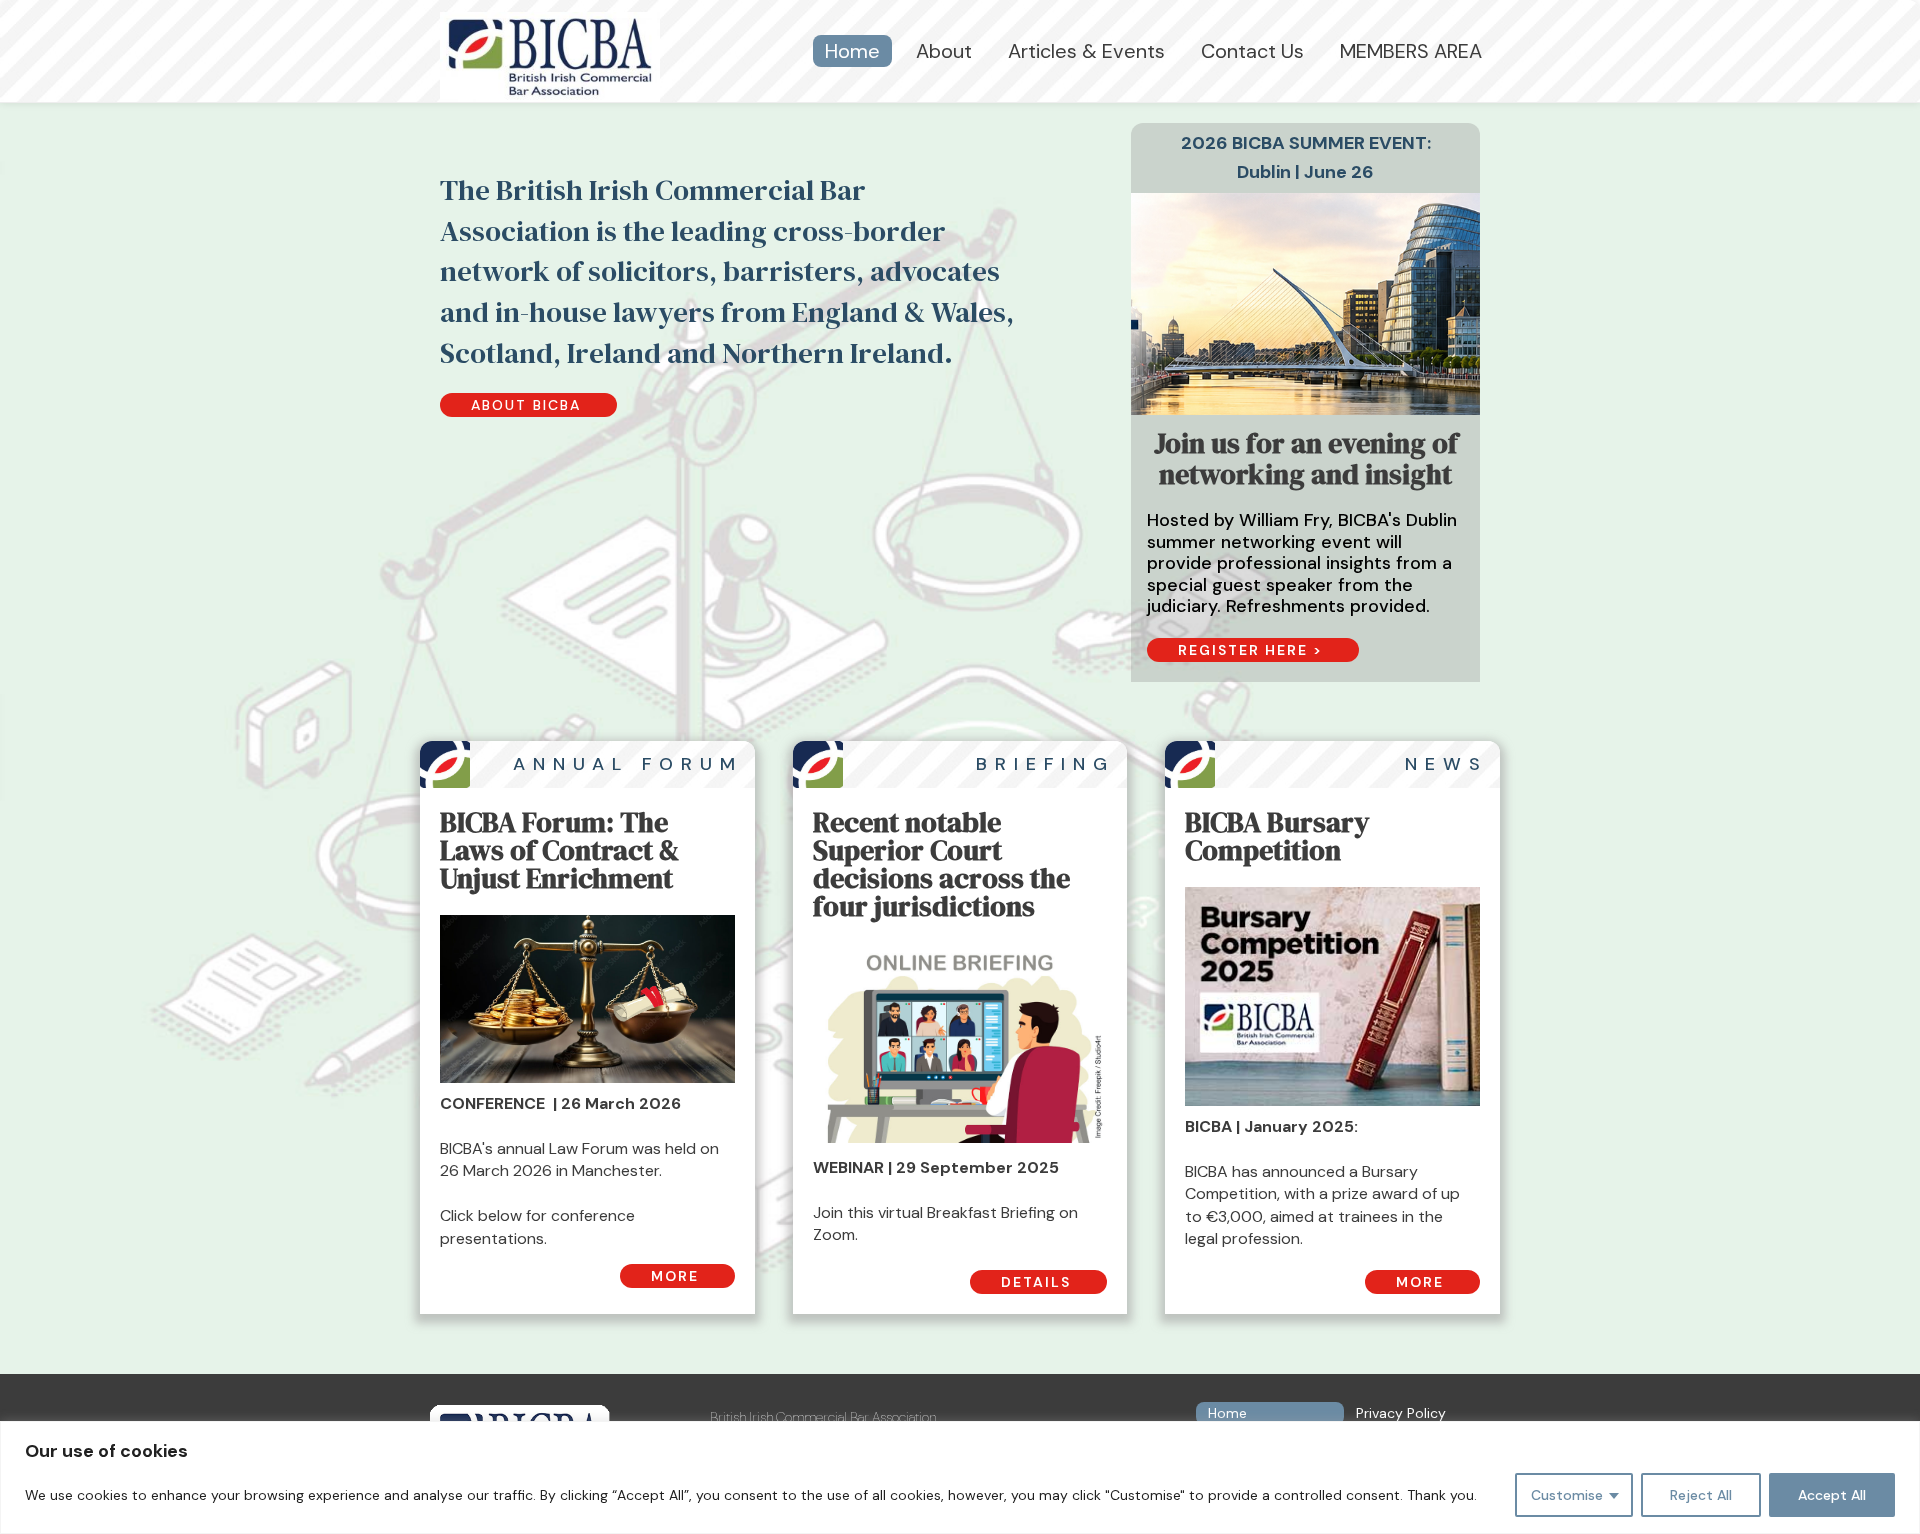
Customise (1567, 1495)
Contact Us (1252, 51)
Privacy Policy (1401, 1413)
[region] (960, 1477)
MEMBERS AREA (1411, 51)
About (944, 51)
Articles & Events (1086, 51)
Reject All (1701, 1495)
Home (852, 51)
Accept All (1832, 1495)
